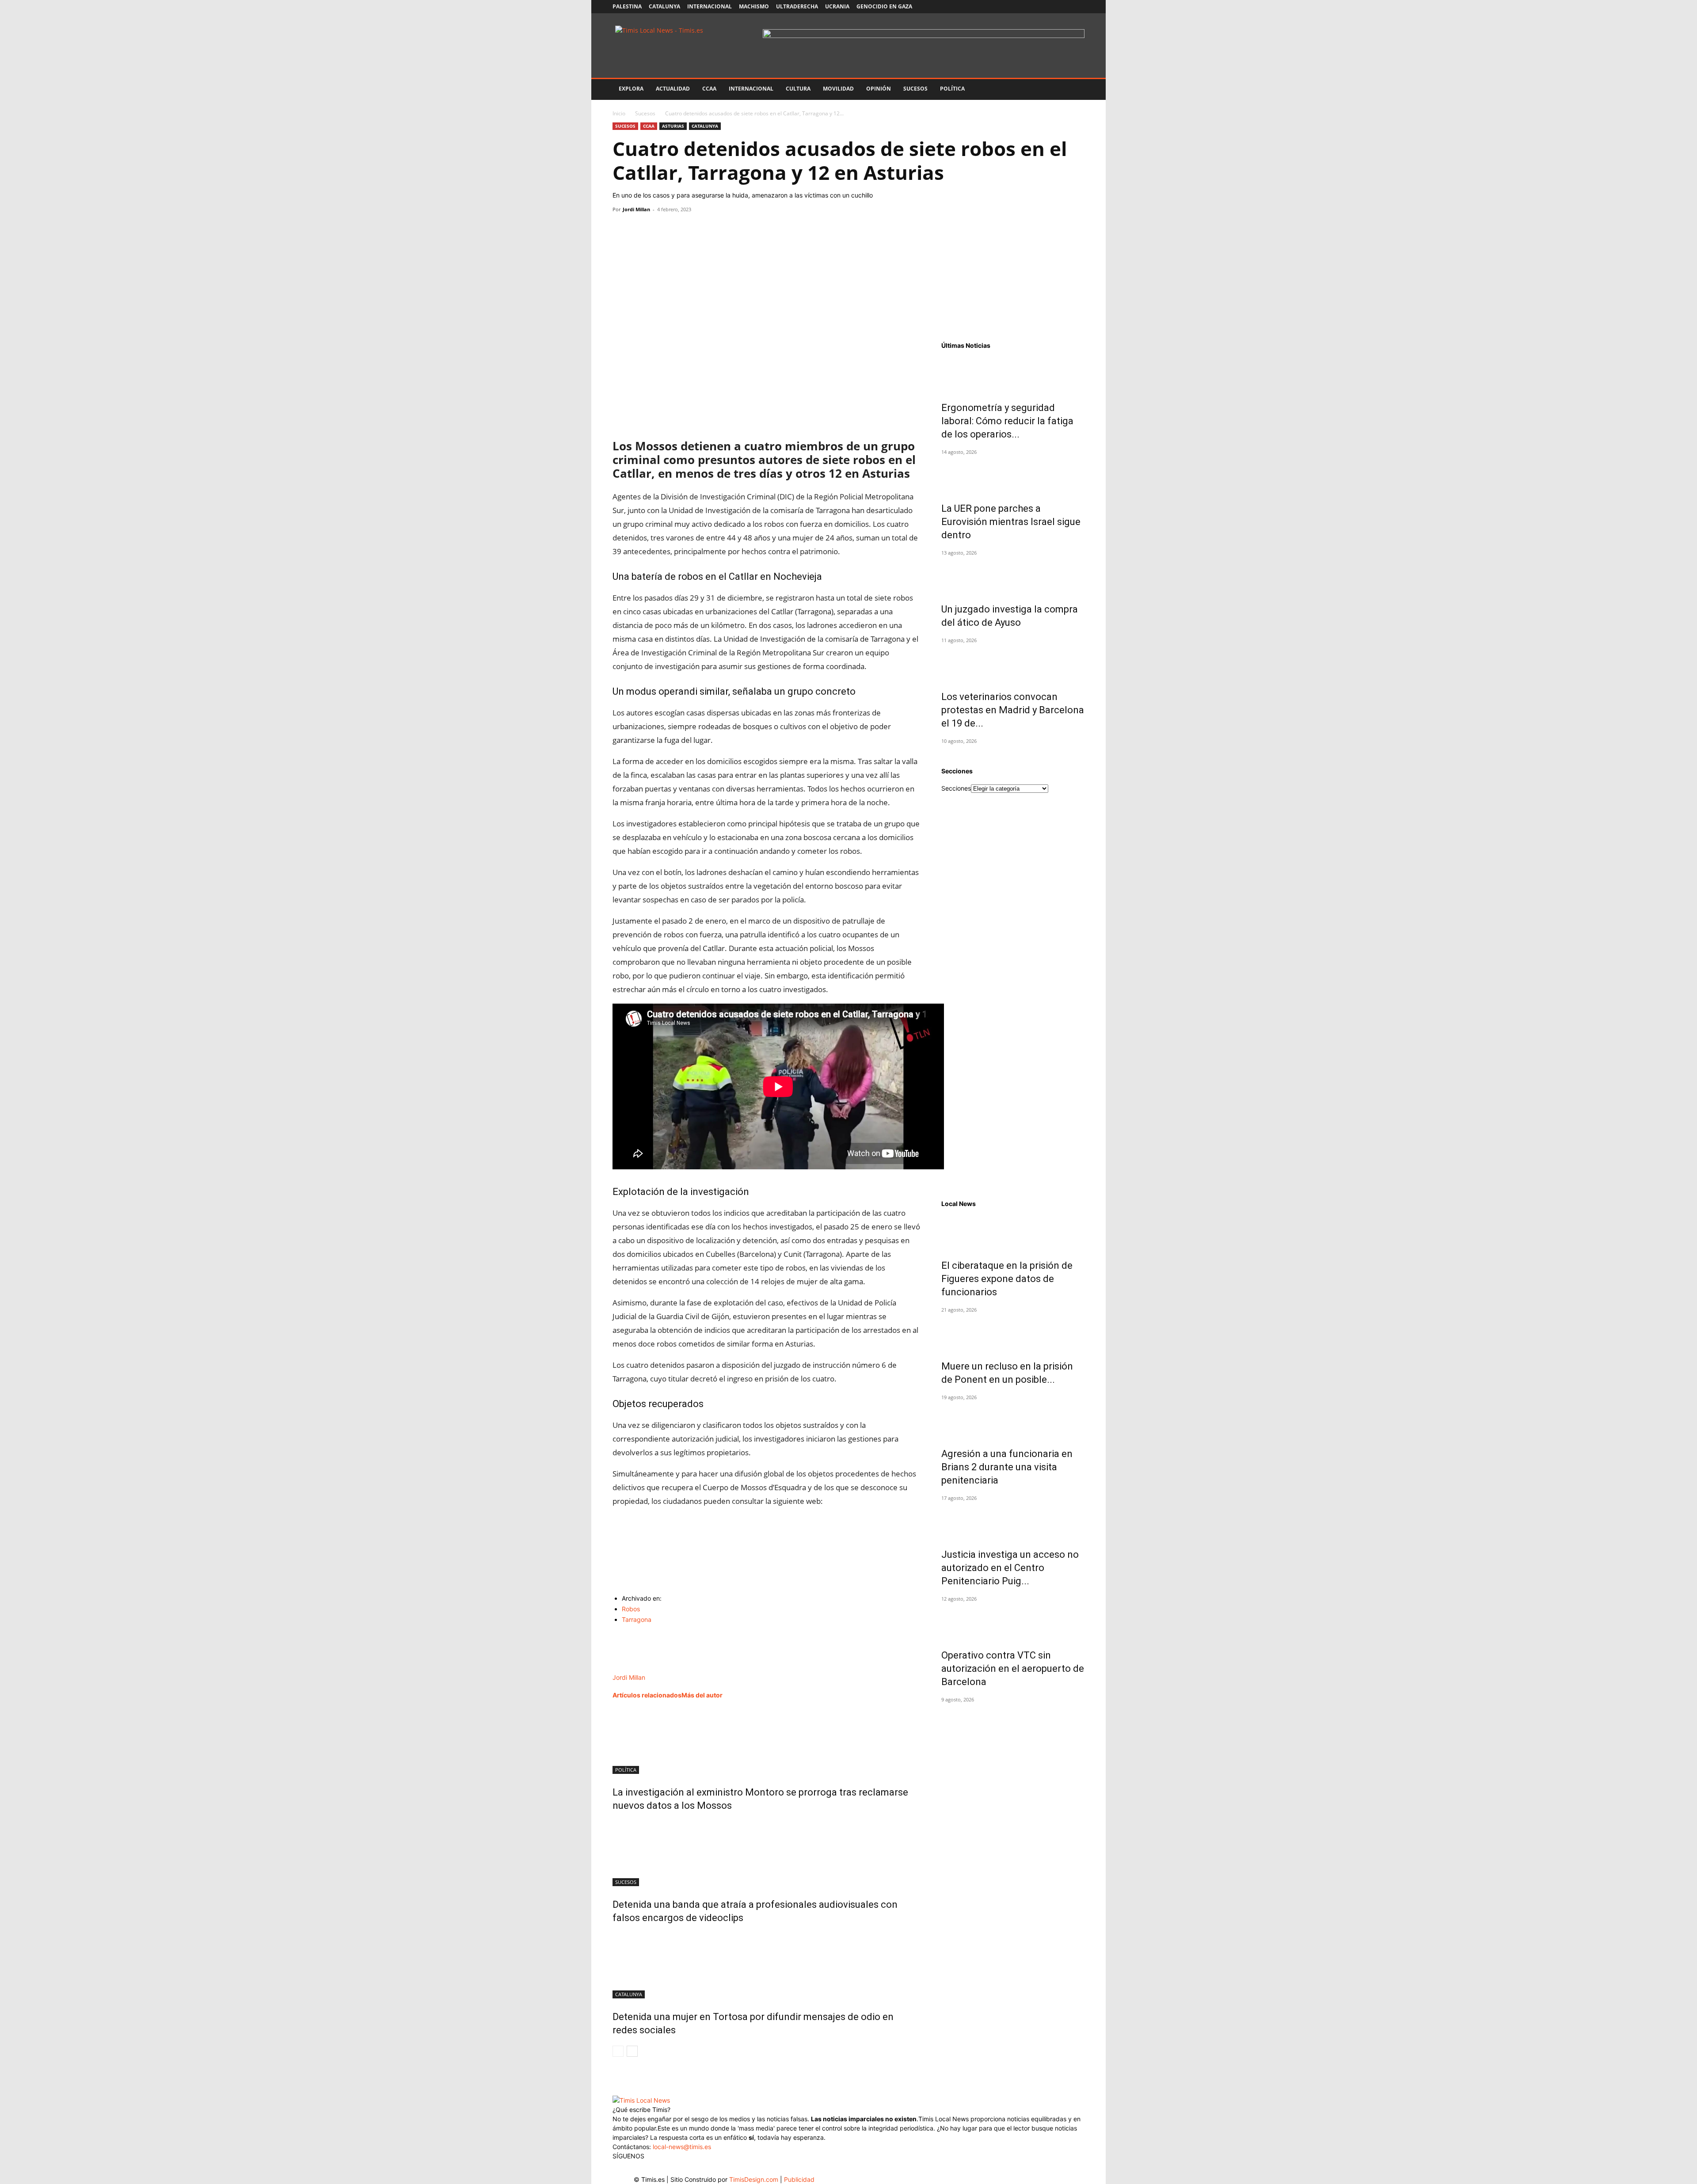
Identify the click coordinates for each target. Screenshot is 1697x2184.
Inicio (619, 113)
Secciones (956, 788)
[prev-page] (618, 2051)
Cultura (798, 89)
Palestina (627, 6)
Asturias (673, 126)
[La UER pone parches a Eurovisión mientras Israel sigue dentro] (1013, 475)
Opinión (879, 89)
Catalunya (664, 6)
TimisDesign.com (755, 2179)
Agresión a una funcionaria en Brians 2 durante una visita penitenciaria (1007, 1467)
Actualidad (673, 89)
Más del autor (702, 1695)
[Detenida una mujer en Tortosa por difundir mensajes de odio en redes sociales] (766, 1965)
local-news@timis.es (682, 2147)
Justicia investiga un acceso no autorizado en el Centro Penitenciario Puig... (1010, 1568)
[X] (1049, 7)
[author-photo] (632, 1668)
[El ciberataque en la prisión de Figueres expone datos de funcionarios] (1013, 1232)
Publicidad (799, 2179)
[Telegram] (682, 229)
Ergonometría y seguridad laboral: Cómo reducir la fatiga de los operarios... (1007, 421)
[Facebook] (1020, 7)
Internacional (710, 6)
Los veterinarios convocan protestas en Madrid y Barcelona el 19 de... (1013, 710)
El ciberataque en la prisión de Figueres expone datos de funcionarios (1007, 1279)
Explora (631, 89)
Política (952, 89)
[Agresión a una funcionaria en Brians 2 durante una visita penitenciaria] (1013, 1420)
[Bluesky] (1078, 7)
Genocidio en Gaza (884, 6)
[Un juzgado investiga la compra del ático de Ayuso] (1013, 575)
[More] (703, 229)
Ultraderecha (797, 6)
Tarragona (637, 1619)
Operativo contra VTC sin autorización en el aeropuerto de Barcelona (1013, 1668)
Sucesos (915, 89)
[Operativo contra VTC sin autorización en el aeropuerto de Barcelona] (1013, 1621)
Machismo (754, 6)
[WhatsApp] (662, 229)
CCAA (709, 89)
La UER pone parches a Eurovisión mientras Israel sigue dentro (1011, 522)
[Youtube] (1063, 7)
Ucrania (837, 6)
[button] (1074, 89)
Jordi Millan (636, 209)
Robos (631, 1609)
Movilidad (838, 89)
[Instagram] (1034, 7)
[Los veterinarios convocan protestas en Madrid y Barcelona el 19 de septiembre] (1013, 663)
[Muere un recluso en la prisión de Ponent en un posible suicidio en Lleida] (1013, 1332)
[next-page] (632, 2051)
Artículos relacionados (647, 1695)
